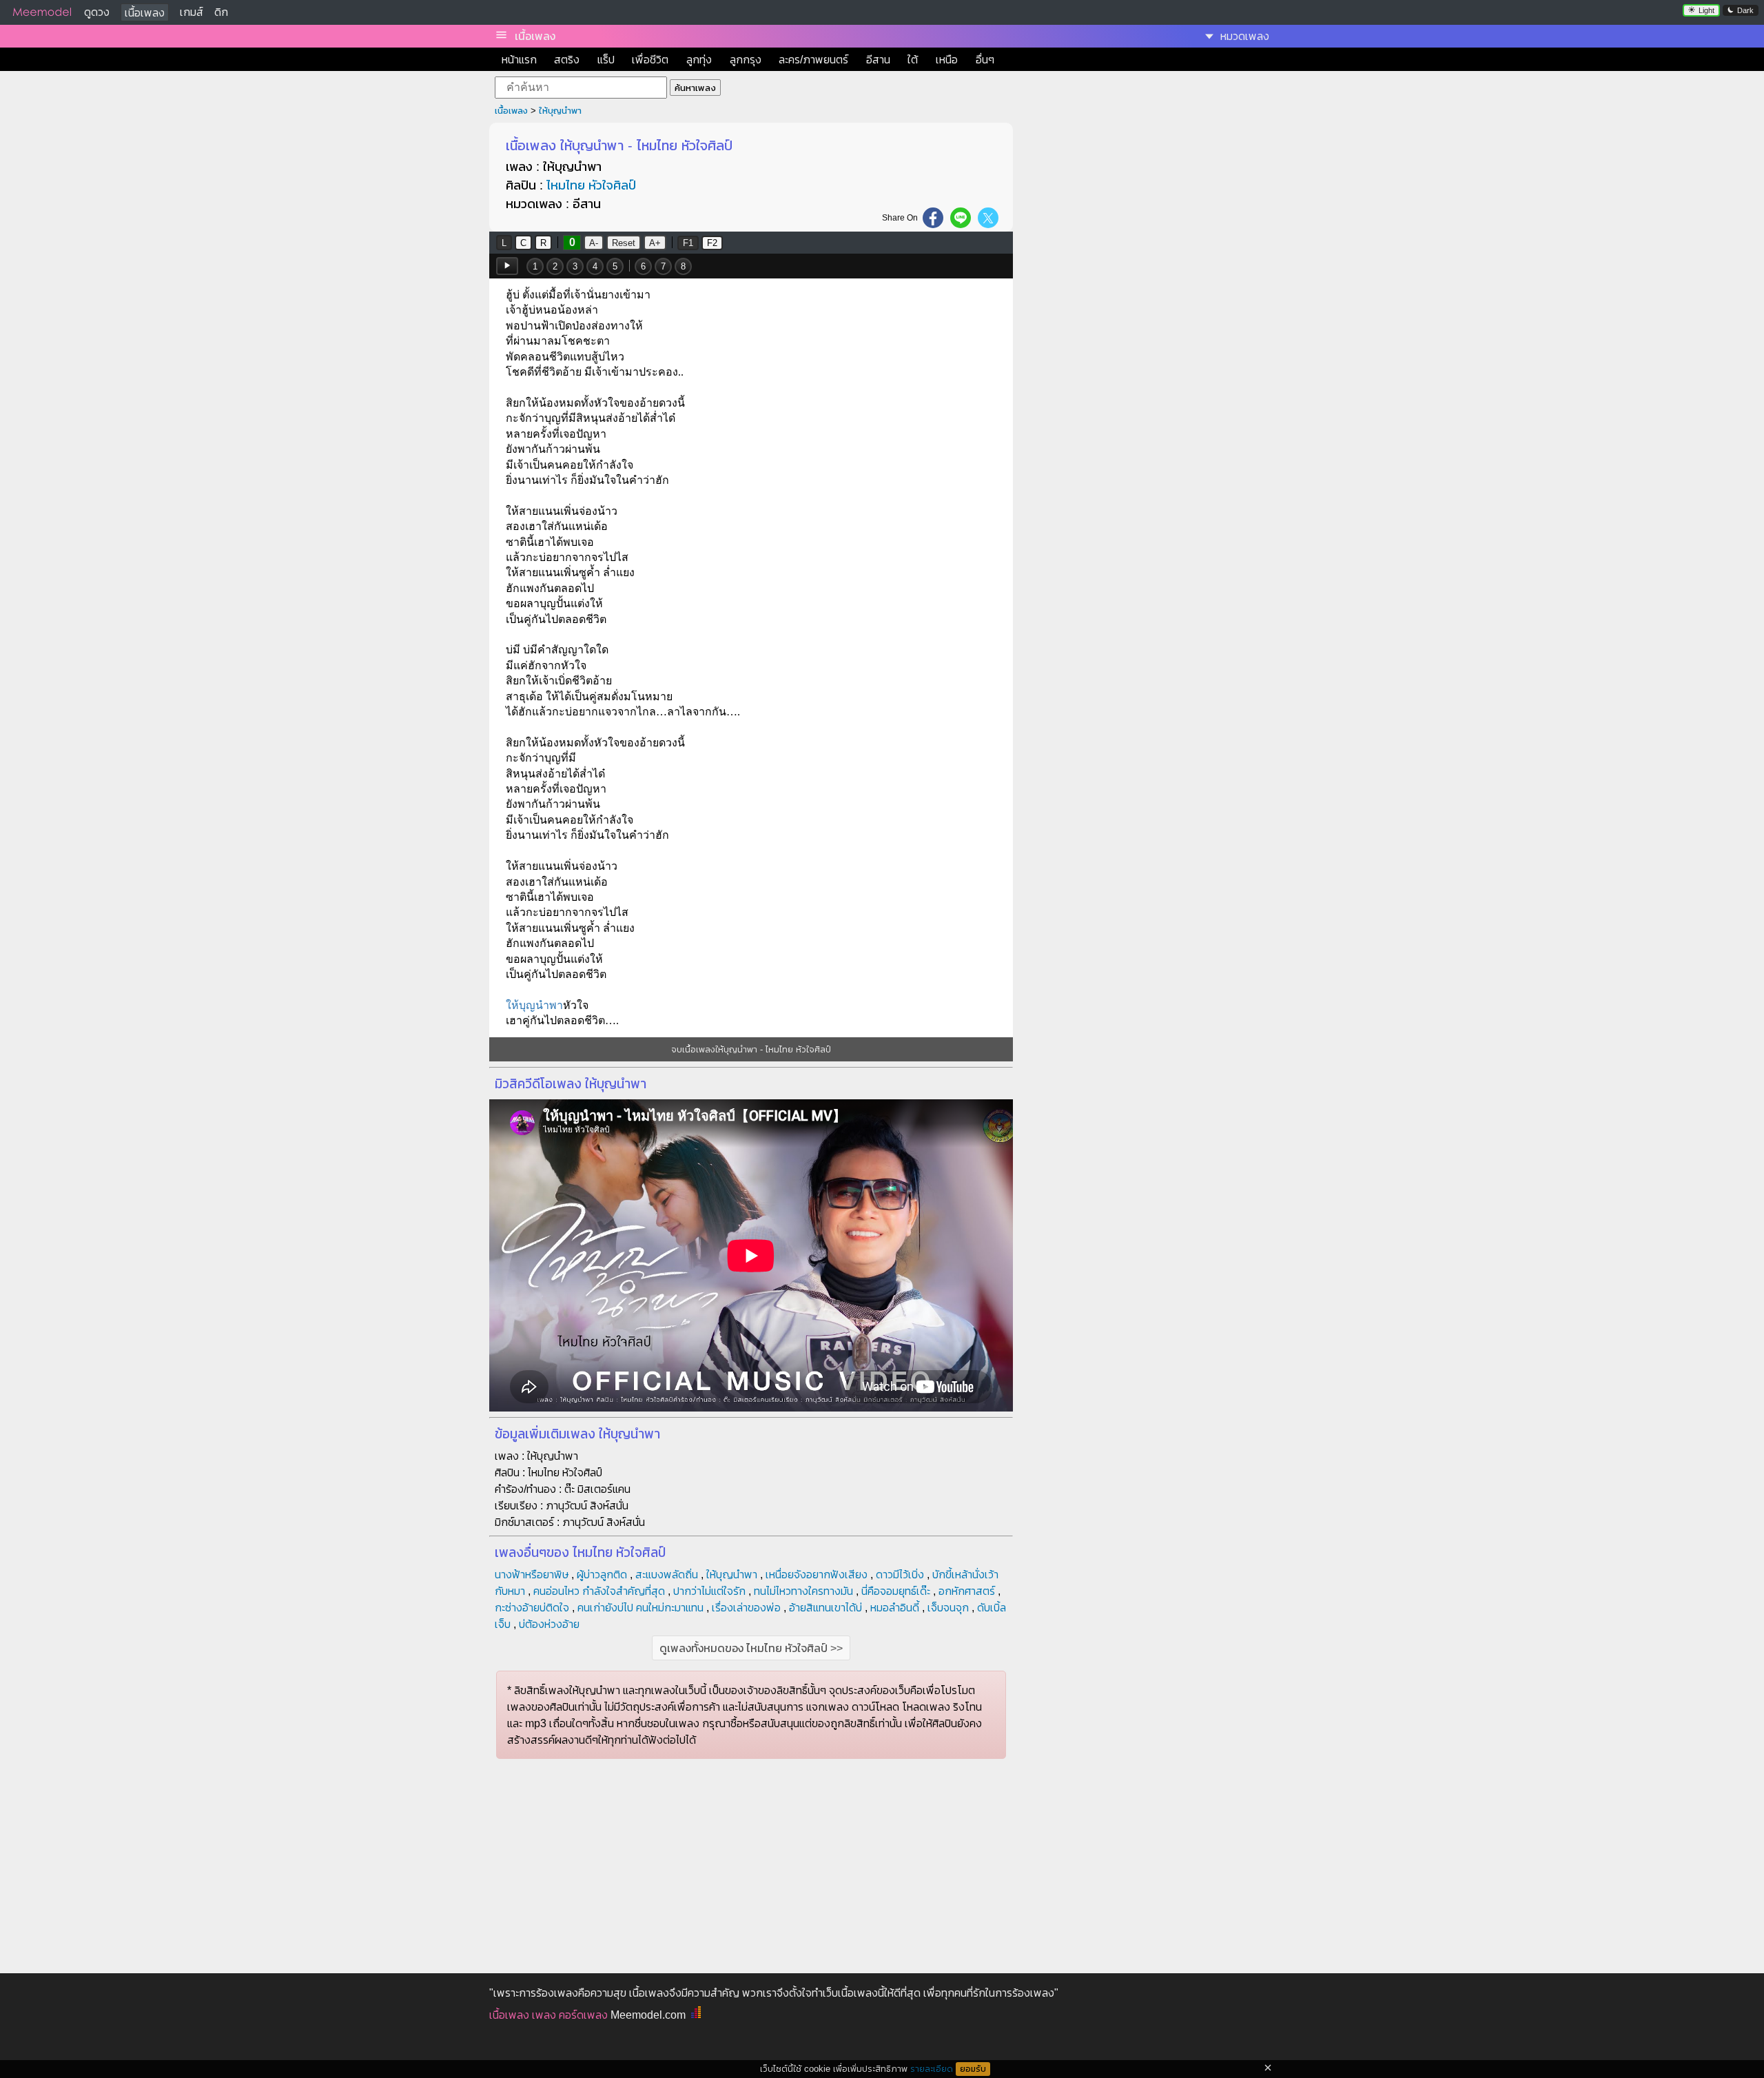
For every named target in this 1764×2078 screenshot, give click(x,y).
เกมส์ (192, 12)
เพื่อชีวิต (650, 60)
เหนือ (947, 60)
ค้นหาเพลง (695, 88)
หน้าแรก (519, 60)
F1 (688, 243)
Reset (624, 243)
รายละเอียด (932, 2069)
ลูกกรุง (746, 60)
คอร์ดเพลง (583, 2015)
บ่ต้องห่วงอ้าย (549, 1624)
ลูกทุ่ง (699, 60)
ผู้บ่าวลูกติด (602, 1575)
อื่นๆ (985, 60)
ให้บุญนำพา (560, 111)
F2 (712, 243)
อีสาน (878, 60)
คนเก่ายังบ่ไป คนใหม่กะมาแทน (640, 1608)
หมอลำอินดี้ (895, 1608)
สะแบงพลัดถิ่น (667, 1575)
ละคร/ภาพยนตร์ (813, 60)
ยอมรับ (973, 2069)
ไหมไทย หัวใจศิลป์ (591, 185)
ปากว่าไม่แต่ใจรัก (709, 1591)
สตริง (567, 60)
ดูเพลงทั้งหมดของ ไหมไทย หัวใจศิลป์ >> (751, 1648)
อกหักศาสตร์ (967, 1591)
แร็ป (606, 60)
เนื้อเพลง (145, 13)
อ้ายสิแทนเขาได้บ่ (825, 1608)
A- (594, 243)
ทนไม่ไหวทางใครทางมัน (803, 1591)
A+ (655, 243)
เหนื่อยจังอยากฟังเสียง (817, 1575)
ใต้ (913, 60)
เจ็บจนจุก (948, 1608)
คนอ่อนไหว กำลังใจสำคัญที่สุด (599, 1591)
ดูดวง (97, 12)
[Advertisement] (1149, 225)
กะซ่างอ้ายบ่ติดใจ (532, 1608)
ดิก (221, 12)
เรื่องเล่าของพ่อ (746, 1608)
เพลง (544, 2015)
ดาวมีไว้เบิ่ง (900, 1575)
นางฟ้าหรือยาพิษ (532, 1575)
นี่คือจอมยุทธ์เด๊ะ (896, 1591)
